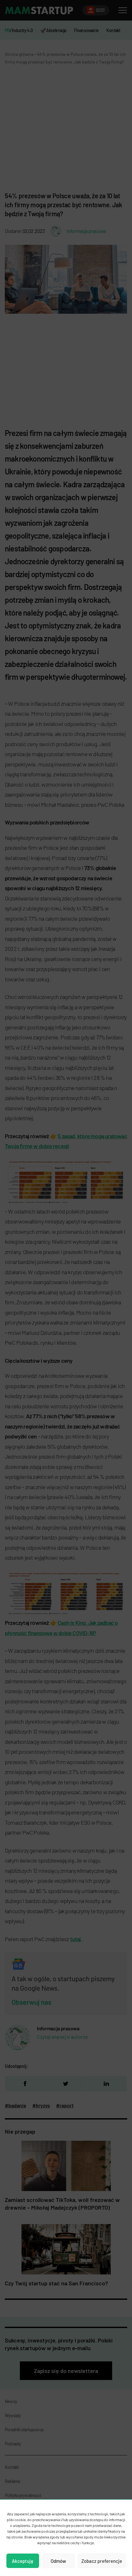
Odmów (58, 2561)
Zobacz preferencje (102, 2561)
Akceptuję (23, 2561)
